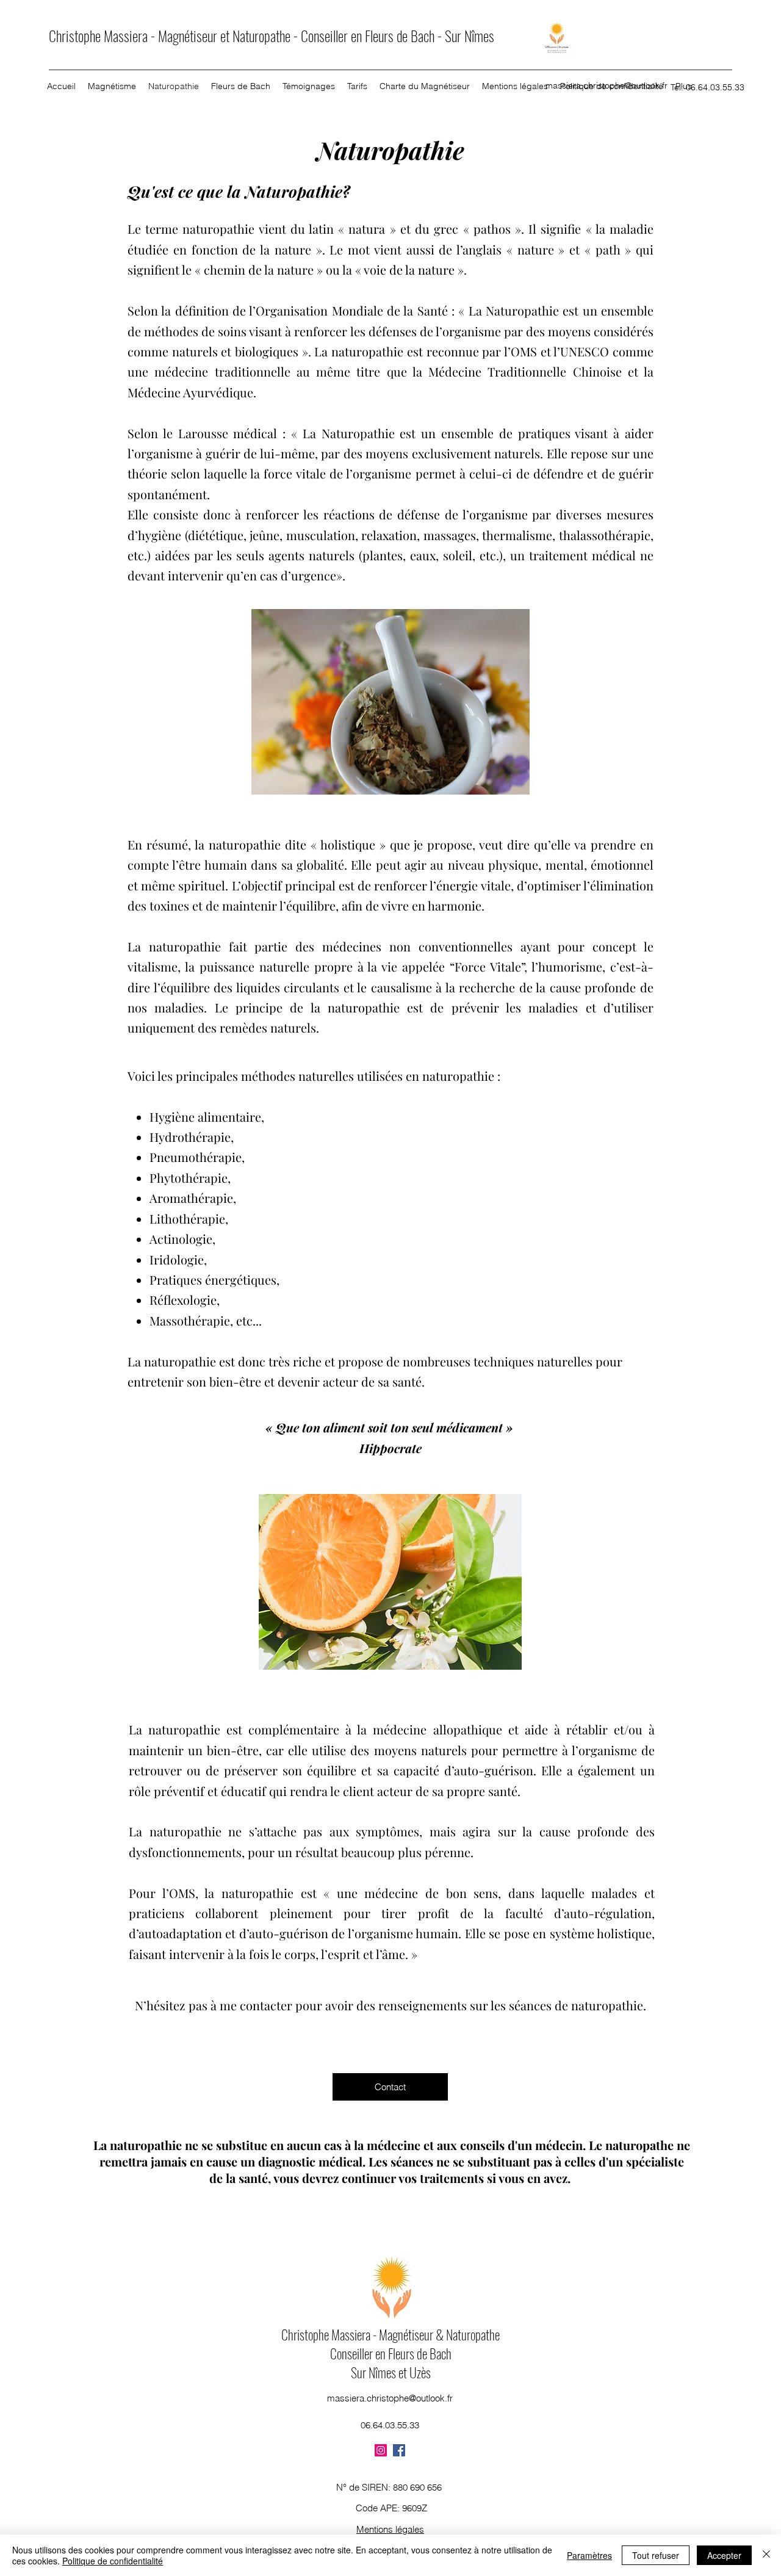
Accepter (724, 2555)
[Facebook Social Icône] (399, 2450)
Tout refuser (656, 2555)
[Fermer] (766, 2555)
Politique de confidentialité (113, 2561)
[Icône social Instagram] (381, 2450)
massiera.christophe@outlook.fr (606, 85)
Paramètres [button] (589, 2555)
